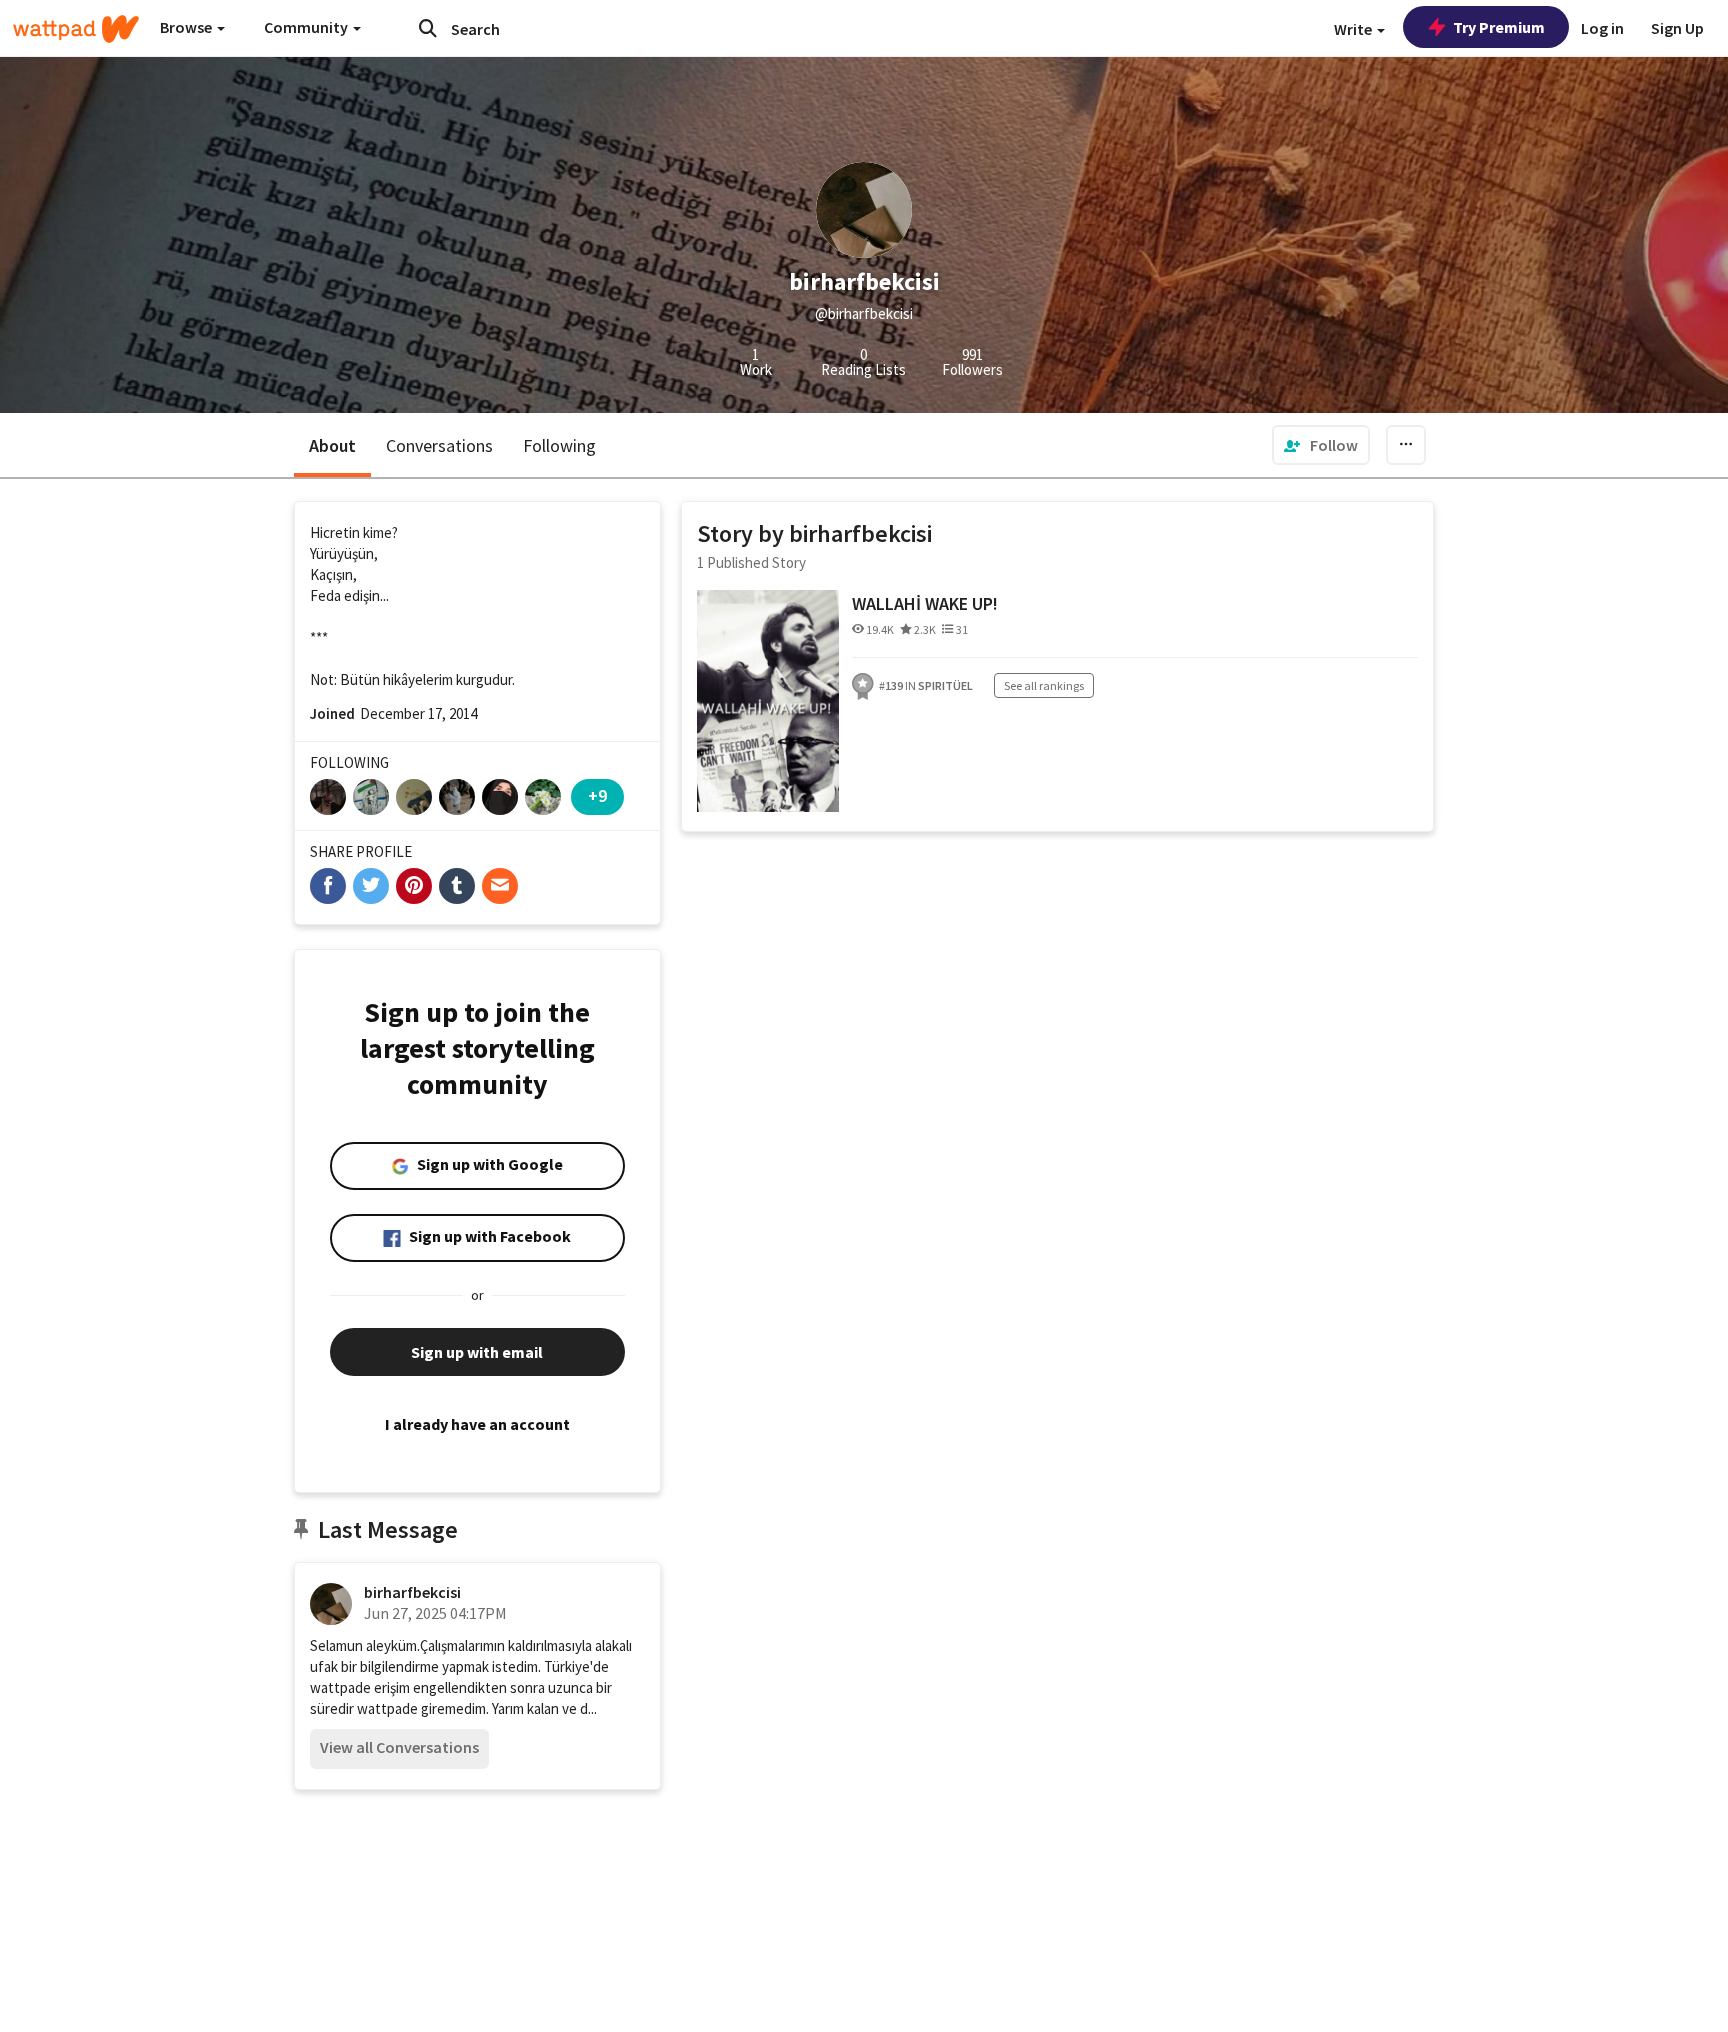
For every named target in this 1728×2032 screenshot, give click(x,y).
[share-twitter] (371, 886)
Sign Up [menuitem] (1677, 28)
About (332, 445)
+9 (597, 795)
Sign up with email (477, 1352)
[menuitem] (1321, 445)
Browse (187, 27)
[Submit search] (428, 28)
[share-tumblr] (457, 886)
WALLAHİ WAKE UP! (925, 603)
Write (1354, 29)
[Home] (76, 29)
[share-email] (500, 886)
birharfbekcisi (412, 1592)
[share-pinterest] (414, 886)
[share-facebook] (328, 886)
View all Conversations (399, 1747)
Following (559, 445)
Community (307, 27)
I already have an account (477, 1424)
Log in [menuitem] (1602, 28)
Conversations (439, 445)
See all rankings (1044, 685)
